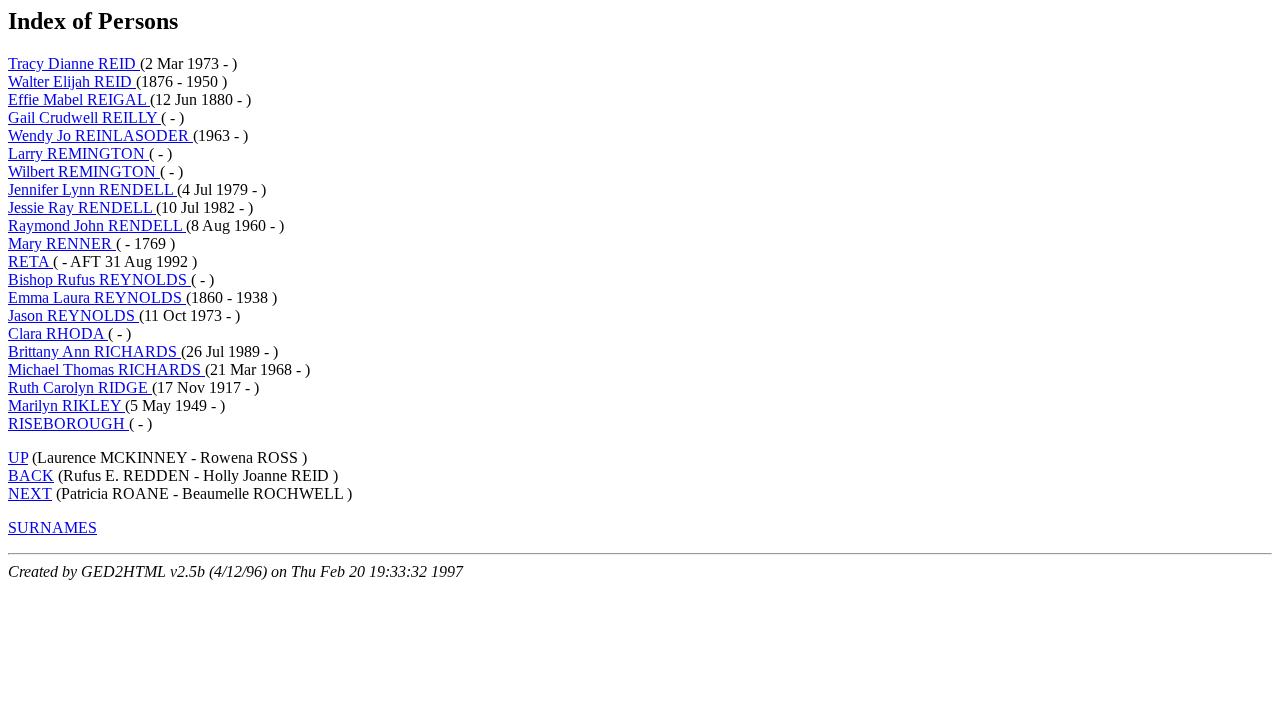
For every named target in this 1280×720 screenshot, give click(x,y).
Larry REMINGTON (78, 153)
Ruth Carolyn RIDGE (80, 387)
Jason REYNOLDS (73, 315)
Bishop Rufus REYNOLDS (99, 279)
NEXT (30, 493)
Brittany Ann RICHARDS (94, 351)
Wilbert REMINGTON (84, 171)
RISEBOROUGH (68, 423)
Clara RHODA (58, 333)
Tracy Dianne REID (74, 63)
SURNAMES (52, 527)
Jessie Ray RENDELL (82, 207)
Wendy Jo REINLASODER (100, 135)
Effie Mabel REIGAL (79, 99)
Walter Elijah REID (72, 81)
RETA (30, 261)
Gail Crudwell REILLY (84, 117)
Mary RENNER (62, 243)
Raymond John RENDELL (97, 225)
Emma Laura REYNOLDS (97, 297)
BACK (31, 475)
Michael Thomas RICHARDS (106, 369)
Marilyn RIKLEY (66, 405)
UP (18, 457)
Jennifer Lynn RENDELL (92, 189)
